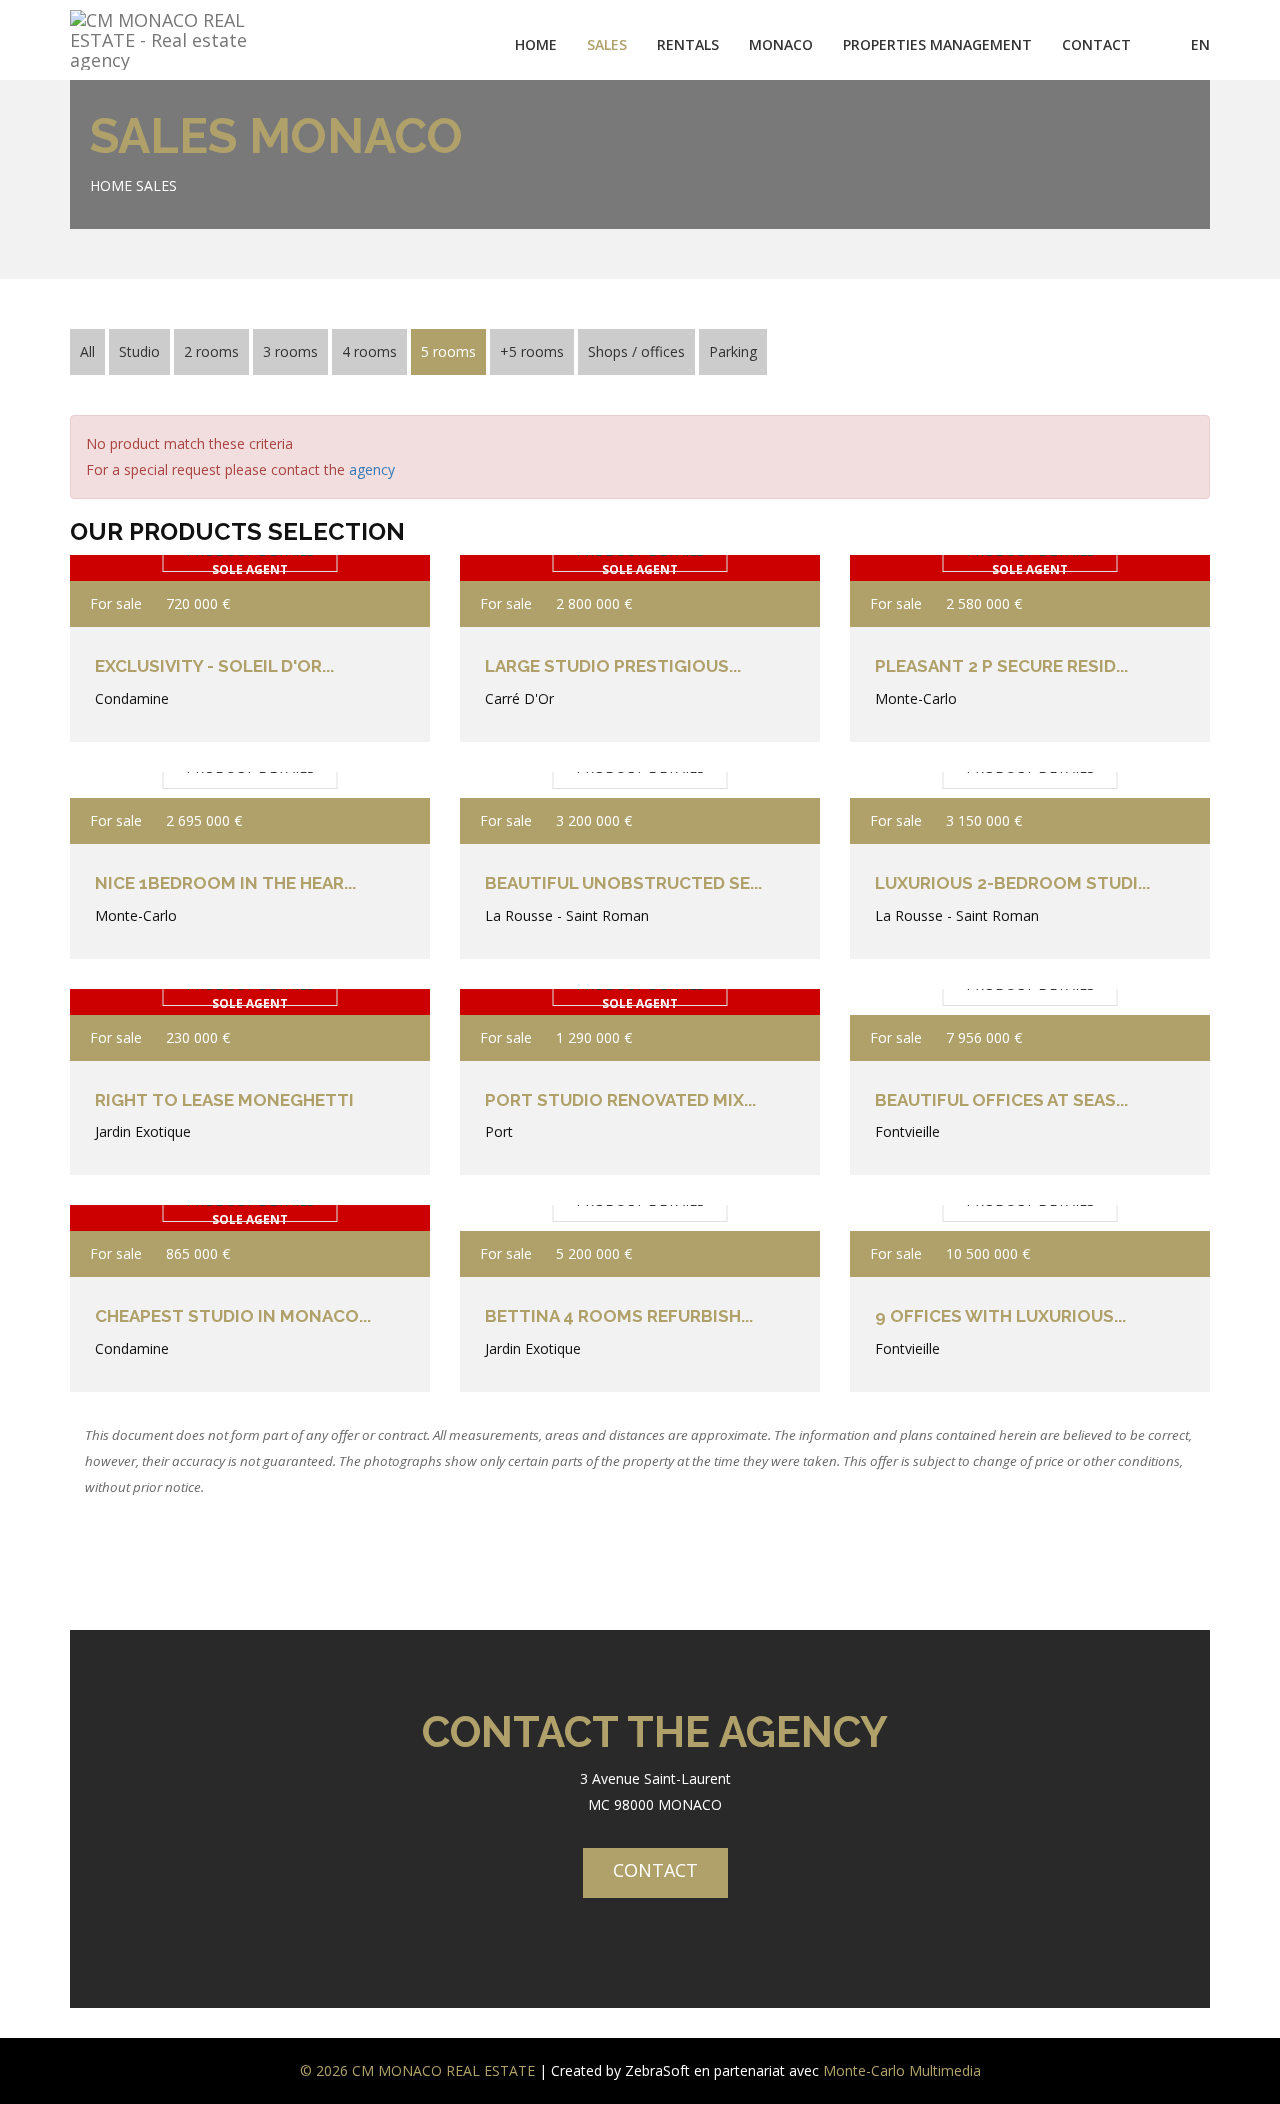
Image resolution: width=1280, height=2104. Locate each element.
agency (372, 469)
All (87, 351)
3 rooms (290, 351)
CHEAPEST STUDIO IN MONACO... (233, 1316)
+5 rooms (532, 351)
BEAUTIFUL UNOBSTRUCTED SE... (623, 883)
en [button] (1200, 44)
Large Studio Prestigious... (613, 666)
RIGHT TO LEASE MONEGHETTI (224, 1100)
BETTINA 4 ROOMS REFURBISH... (619, 1316)
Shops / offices (636, 351)
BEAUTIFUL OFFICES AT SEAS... (1001, 1100)
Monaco (781, 44)
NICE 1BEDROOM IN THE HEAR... (225, 883)
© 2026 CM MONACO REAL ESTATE (417, 2070)
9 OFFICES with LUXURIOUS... (1000, 1316)
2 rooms (211, 351)
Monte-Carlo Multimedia (902, 2070)
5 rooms (448, 351)
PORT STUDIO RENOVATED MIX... (620, 1100)
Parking (733, 351)
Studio (139, 351)
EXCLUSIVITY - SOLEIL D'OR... (214, 666)
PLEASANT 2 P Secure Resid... (1001, 666)
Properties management (937, 44)
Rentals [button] (688, 44)
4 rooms (369, 351)
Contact (1096, 44)
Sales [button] (607, 44)
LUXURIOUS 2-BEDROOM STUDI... (1012, 883)
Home (536, 44)
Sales (156, 185)
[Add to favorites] (387, 604)
